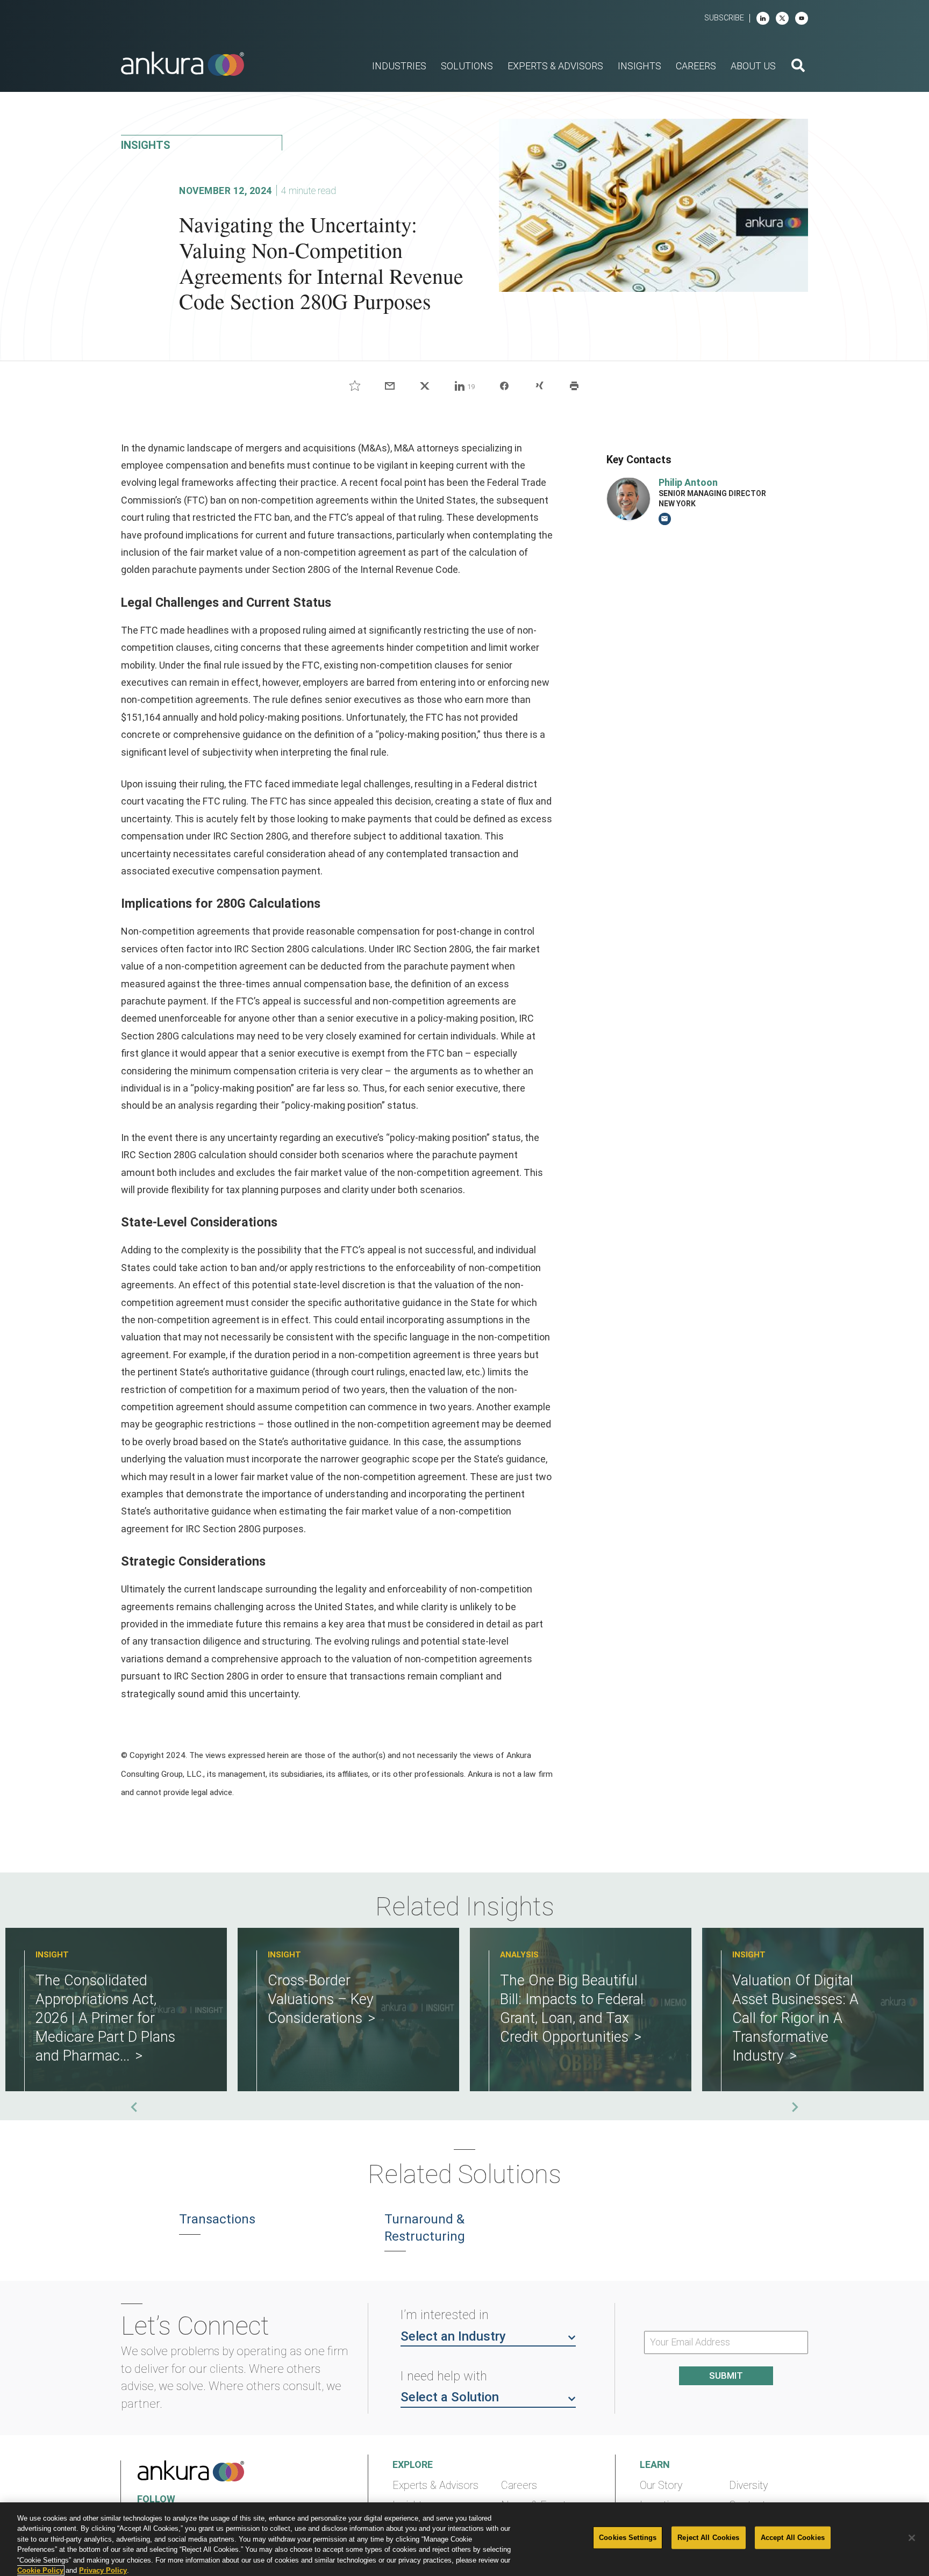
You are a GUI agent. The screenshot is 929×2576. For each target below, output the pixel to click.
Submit (726, 2376)
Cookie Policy (40, 2570)
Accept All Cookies (793, 2538)
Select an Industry (453, 2336)
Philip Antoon (688, 482)
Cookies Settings (628, 2538)
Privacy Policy (103, 2570)
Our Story (661, 2485)
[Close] (912, 2538)
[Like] (355, 386)
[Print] (574, 386)
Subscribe (724, 18)
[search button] (798, 67)
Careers (519, 2485)
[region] (464, 2539)
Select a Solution (450, 2397)
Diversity (748, 2485)
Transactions (217, 2219)
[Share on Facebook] (504, 386)
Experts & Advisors (435, 2485)
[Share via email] (390, 386)
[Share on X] (425, 386)
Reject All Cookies (708, 2538)
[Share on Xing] (539, 386)
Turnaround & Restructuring (425, 2227)
